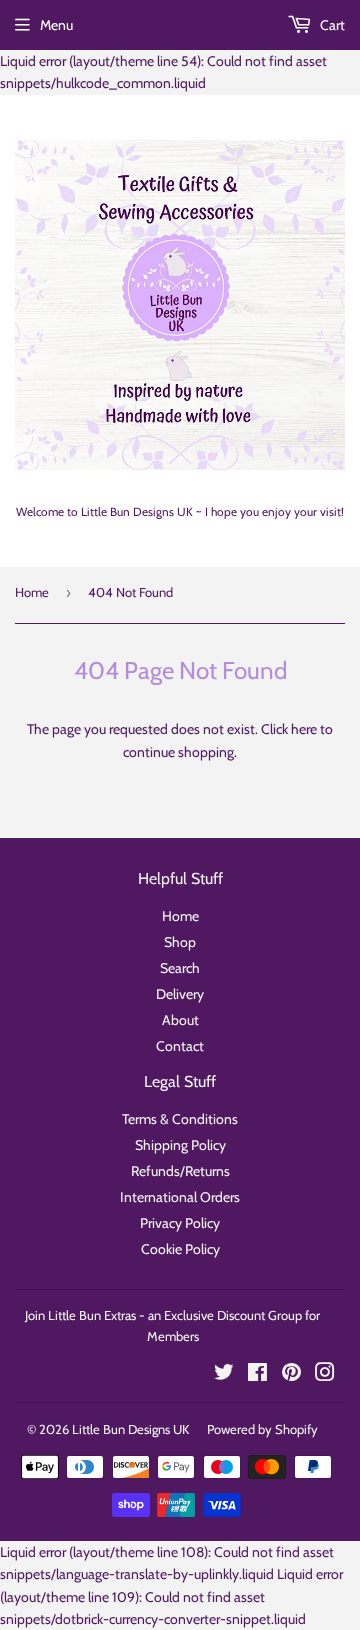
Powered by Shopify (262, 1429)
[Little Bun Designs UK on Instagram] (325, 1375)
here (304, 729)
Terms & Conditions (180, 1119)
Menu (56, 25)
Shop (180, 942)
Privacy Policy (180, 1223)
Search (180, 968)
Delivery (180, 994)
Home (32, 592)
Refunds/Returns (180, 1171)
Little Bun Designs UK (130, 1429)
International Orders (180, 1197)
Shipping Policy (180, 1145)
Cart (331, 25)
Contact (180, 1046)
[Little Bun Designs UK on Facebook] (257, 1375)
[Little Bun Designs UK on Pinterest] (291, 1375)
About (180, 1020)
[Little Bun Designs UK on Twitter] (224, 1375)
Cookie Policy (180, 1249)
